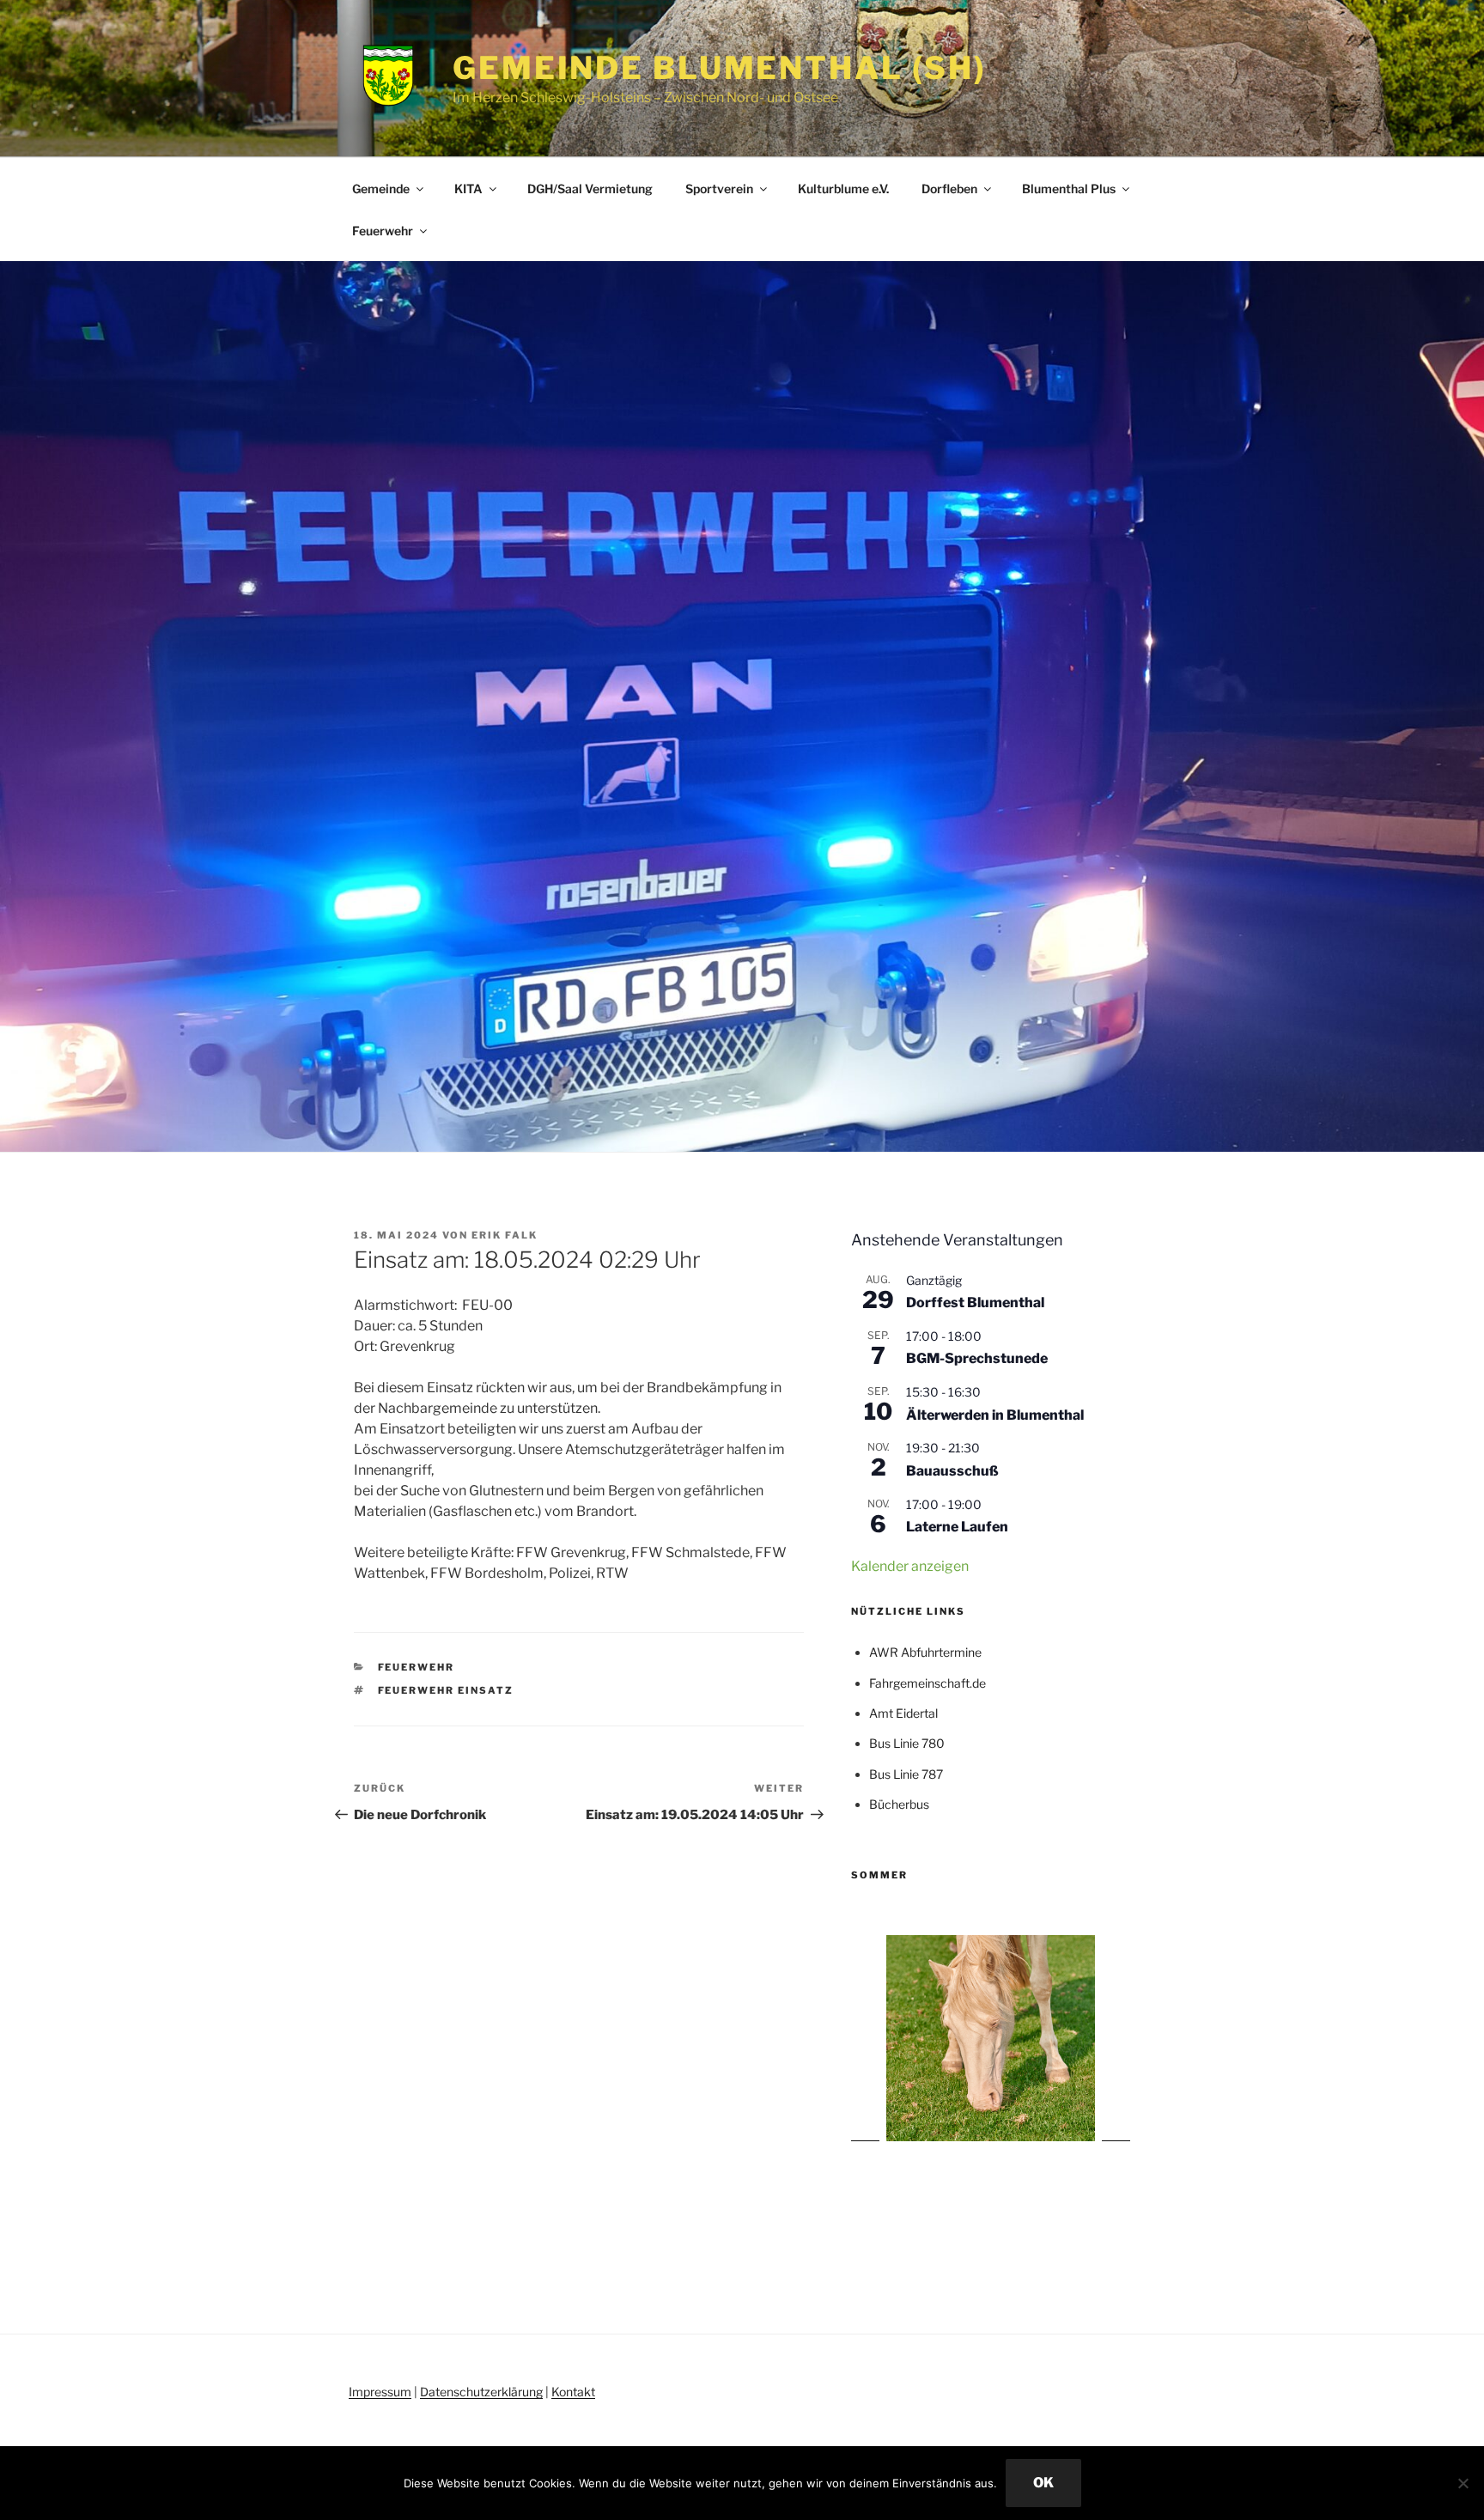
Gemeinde (381, 189)
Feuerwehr (383, 231)
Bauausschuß (952, 1471)
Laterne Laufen (957, 1527)
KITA (468, 189)
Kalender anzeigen (910, 1566)
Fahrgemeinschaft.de (927, 1683)
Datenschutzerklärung (481, 2392)
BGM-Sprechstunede (977, 1358)
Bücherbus (899, 1804)
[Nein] (1463, 2483)
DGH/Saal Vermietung (590, 189)
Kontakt (573, 2392)
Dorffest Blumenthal (975, 1303)
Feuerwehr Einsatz (446, 1690)
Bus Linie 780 (907, 1743)
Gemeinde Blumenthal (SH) (720, 68)
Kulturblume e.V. (843, 189)
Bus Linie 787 (906, 1774)
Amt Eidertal (903, 1713)
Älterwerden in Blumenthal (995, 1415)
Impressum (380, 2392)
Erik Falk (505, 1235)
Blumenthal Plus (1069, 189)
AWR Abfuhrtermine (925, 1652)
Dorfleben (949, 189)
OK (1043, 2483)
